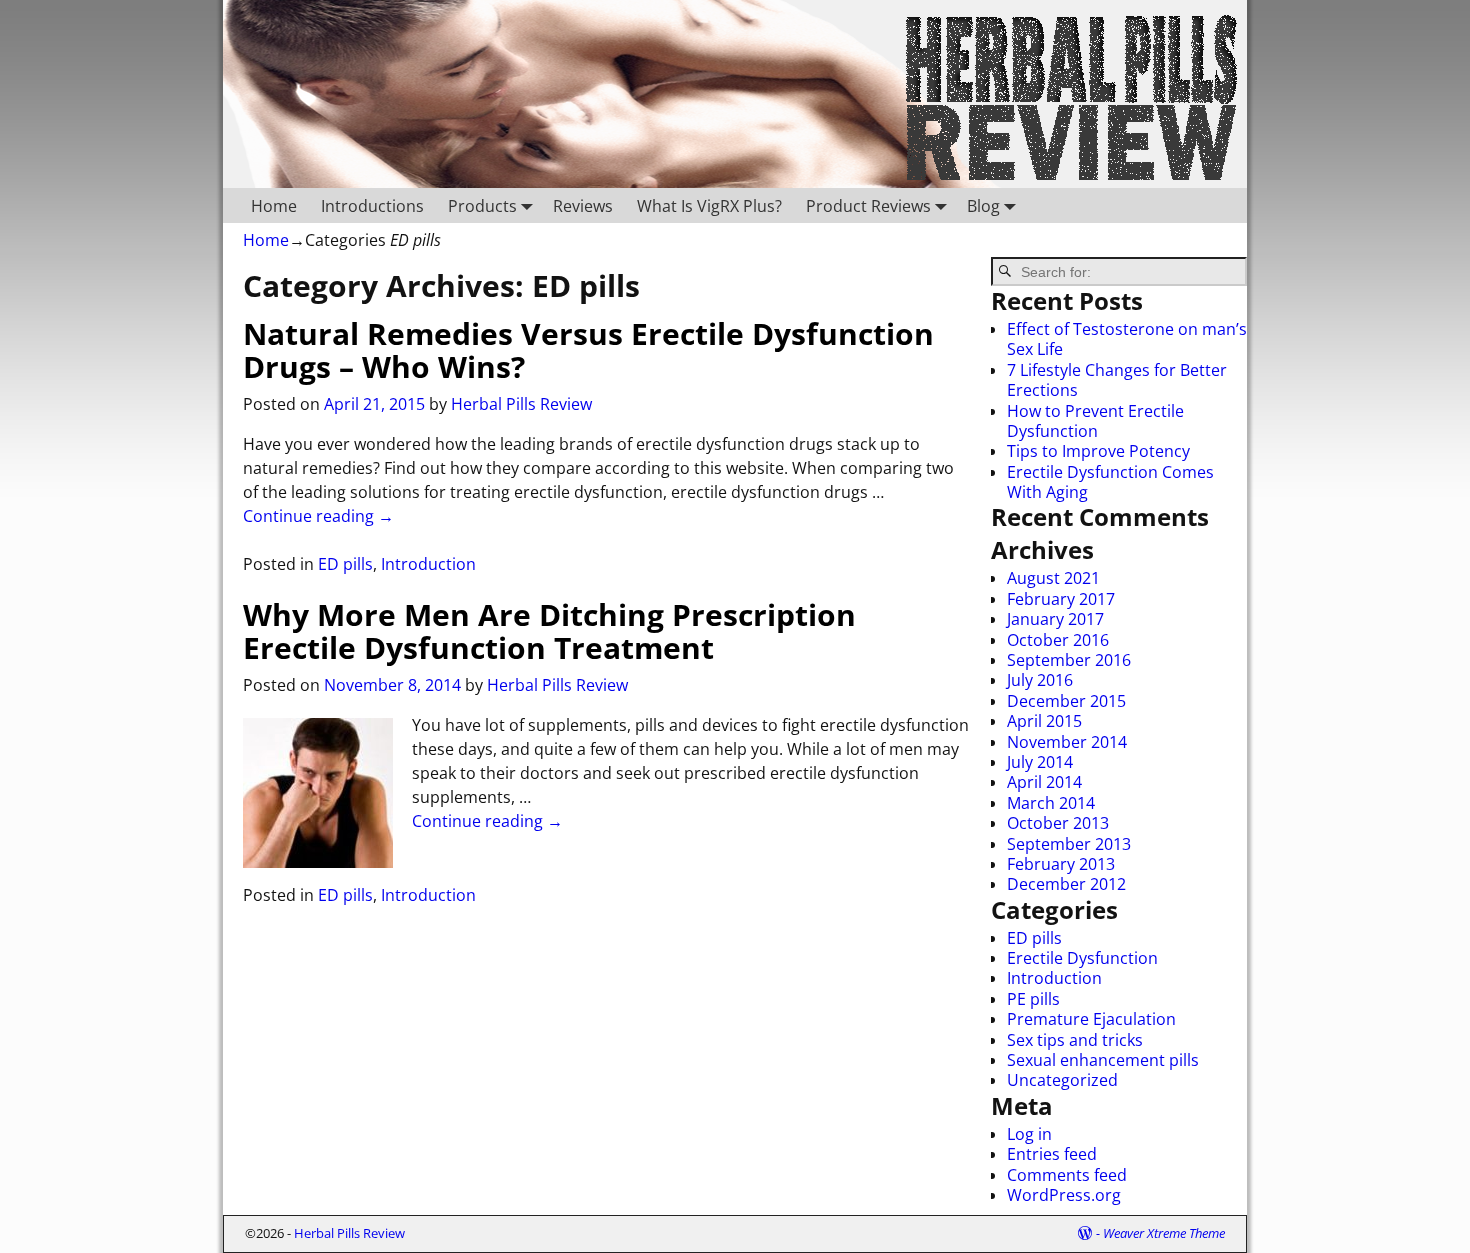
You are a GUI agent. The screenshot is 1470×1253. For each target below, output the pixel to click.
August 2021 (1053, 578)
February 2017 (1061, 599)
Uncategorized (1062, 1080)
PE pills (1033, 999)
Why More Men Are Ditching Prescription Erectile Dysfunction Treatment (549, 631)
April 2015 (1044, 721)
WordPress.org (1064, 1195)
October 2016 (1058, 640)
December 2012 (1066, 884)
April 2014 (1044, 782)
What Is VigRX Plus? (709, 206)
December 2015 (1066, 701)
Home (274, 206)
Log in (1029, 1134)
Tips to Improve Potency (1098, 451)
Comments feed (1067, 1175)
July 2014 (1040, 762)
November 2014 (1067, 742)
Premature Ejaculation (1091, 1019)
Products (482, 206)
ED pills (345, 564)
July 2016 (1040, 680)
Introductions (372, 206)
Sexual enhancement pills (1103, 1060)
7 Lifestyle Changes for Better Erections (1117, 380)
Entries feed (1052, 1154)
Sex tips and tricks (1075, 1040)
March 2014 (1051, 803)
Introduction (428, 564)
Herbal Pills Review (349, 1233)
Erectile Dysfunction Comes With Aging (1110, 482)
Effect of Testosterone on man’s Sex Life (1127, 339)
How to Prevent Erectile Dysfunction (1095, 421)
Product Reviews (868, 206)
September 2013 (1069, 844)
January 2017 (1055, 619)
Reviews (583, 206)
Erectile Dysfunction (1082, 958)
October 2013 (1058, 823)
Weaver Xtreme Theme (1164, 1233)
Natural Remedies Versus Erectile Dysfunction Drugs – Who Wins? (588, 350)
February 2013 (1061, 864)
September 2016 (1069, 660)
